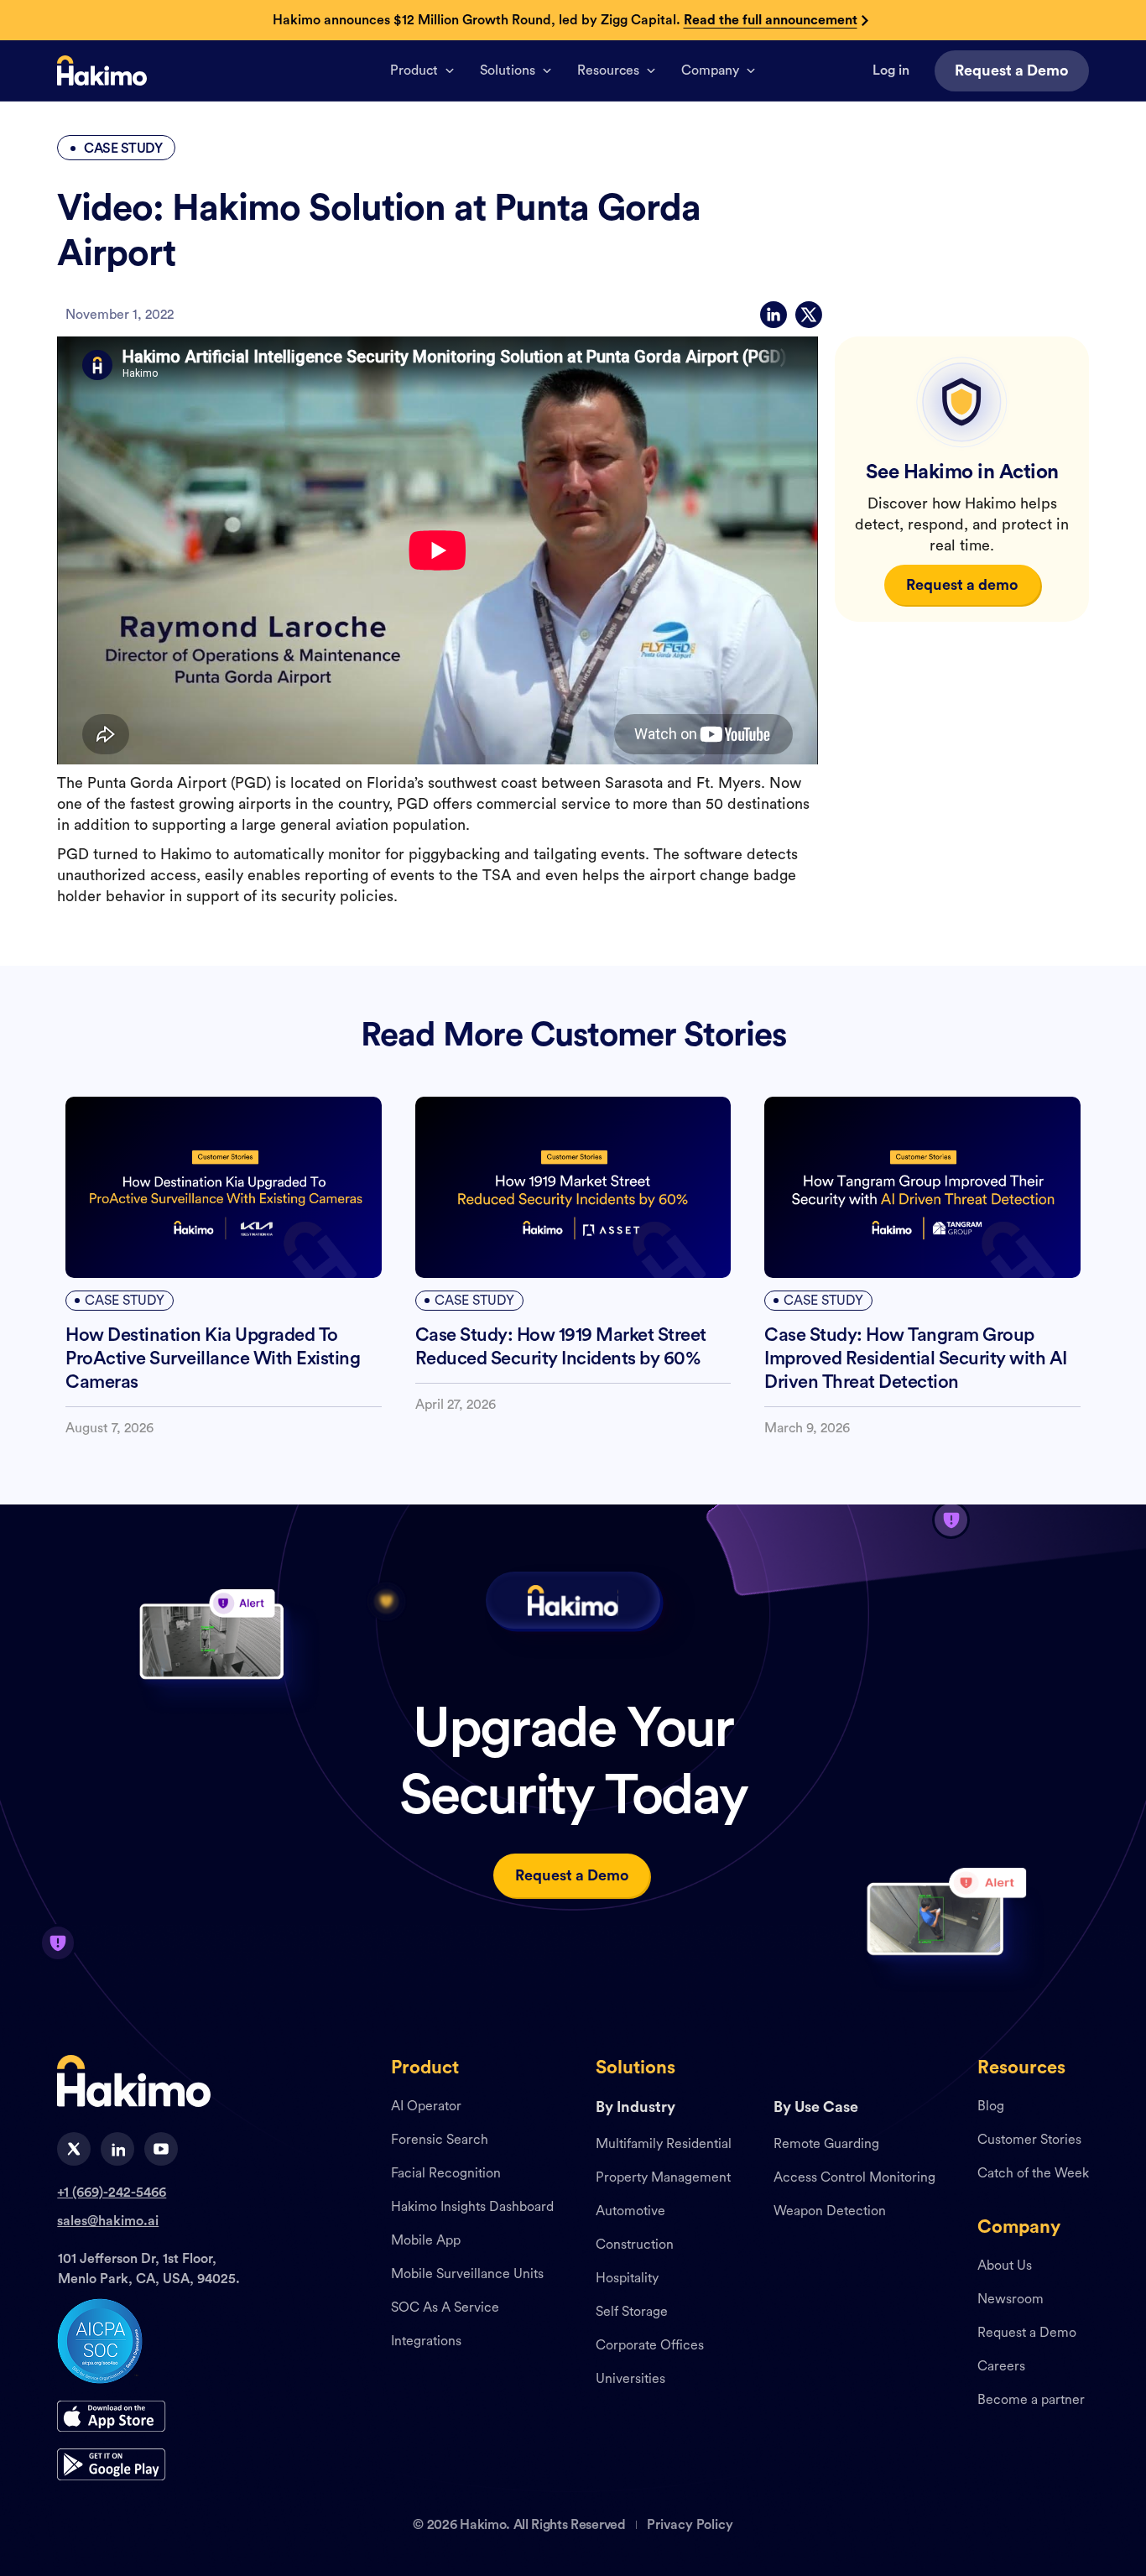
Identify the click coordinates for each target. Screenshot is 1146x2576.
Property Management (663, 2178)
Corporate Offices (650, 2346)
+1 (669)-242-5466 (112, 2193)
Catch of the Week (1033, 2174)
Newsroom (1011, 2300)
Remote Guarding (826, 2145)
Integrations (426, 2342)
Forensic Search (440, 2141)
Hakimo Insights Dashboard (472, 2208)
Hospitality (627, 2279)
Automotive (630, 2212)
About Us (1005, 2266)
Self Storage (632, 2313)
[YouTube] (161, 2149)
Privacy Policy (690, 2525)
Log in (891, 70)
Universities (630, 2380)
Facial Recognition (446, 2174)
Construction (635, 2245)
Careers (1001, 2367)
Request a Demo (1027, 2334)
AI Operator (426, 2107)
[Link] (102, 70)
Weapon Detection (830, 2212)
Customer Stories (1029, 2141)
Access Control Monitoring (854, 2178)
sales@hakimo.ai (108, 2221)
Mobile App (426, 2241)
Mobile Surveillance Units (467, 2275)
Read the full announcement (771, 20)
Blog (991, 2107)
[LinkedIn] (774, 315)
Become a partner (1031, 2401)
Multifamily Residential (664, 2145)
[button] (422, 70)
